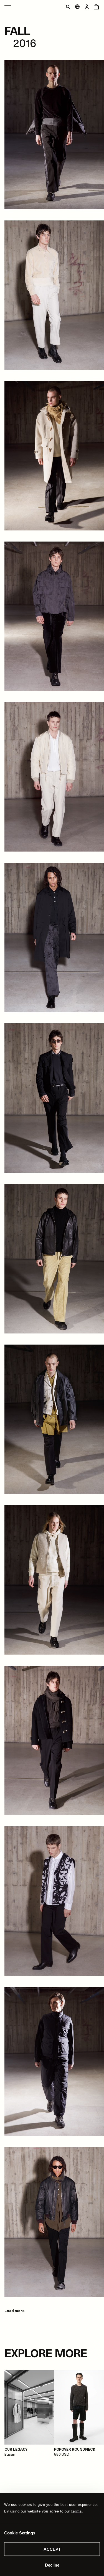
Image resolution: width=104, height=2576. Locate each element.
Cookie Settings (20, 2533)
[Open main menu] (8, 7)
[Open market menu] (77, 7)
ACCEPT (52, 2549)
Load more (14, 2311)
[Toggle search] (68, 7)
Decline (52, 2565)
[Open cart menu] (96, 7)
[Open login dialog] (87, 7)
